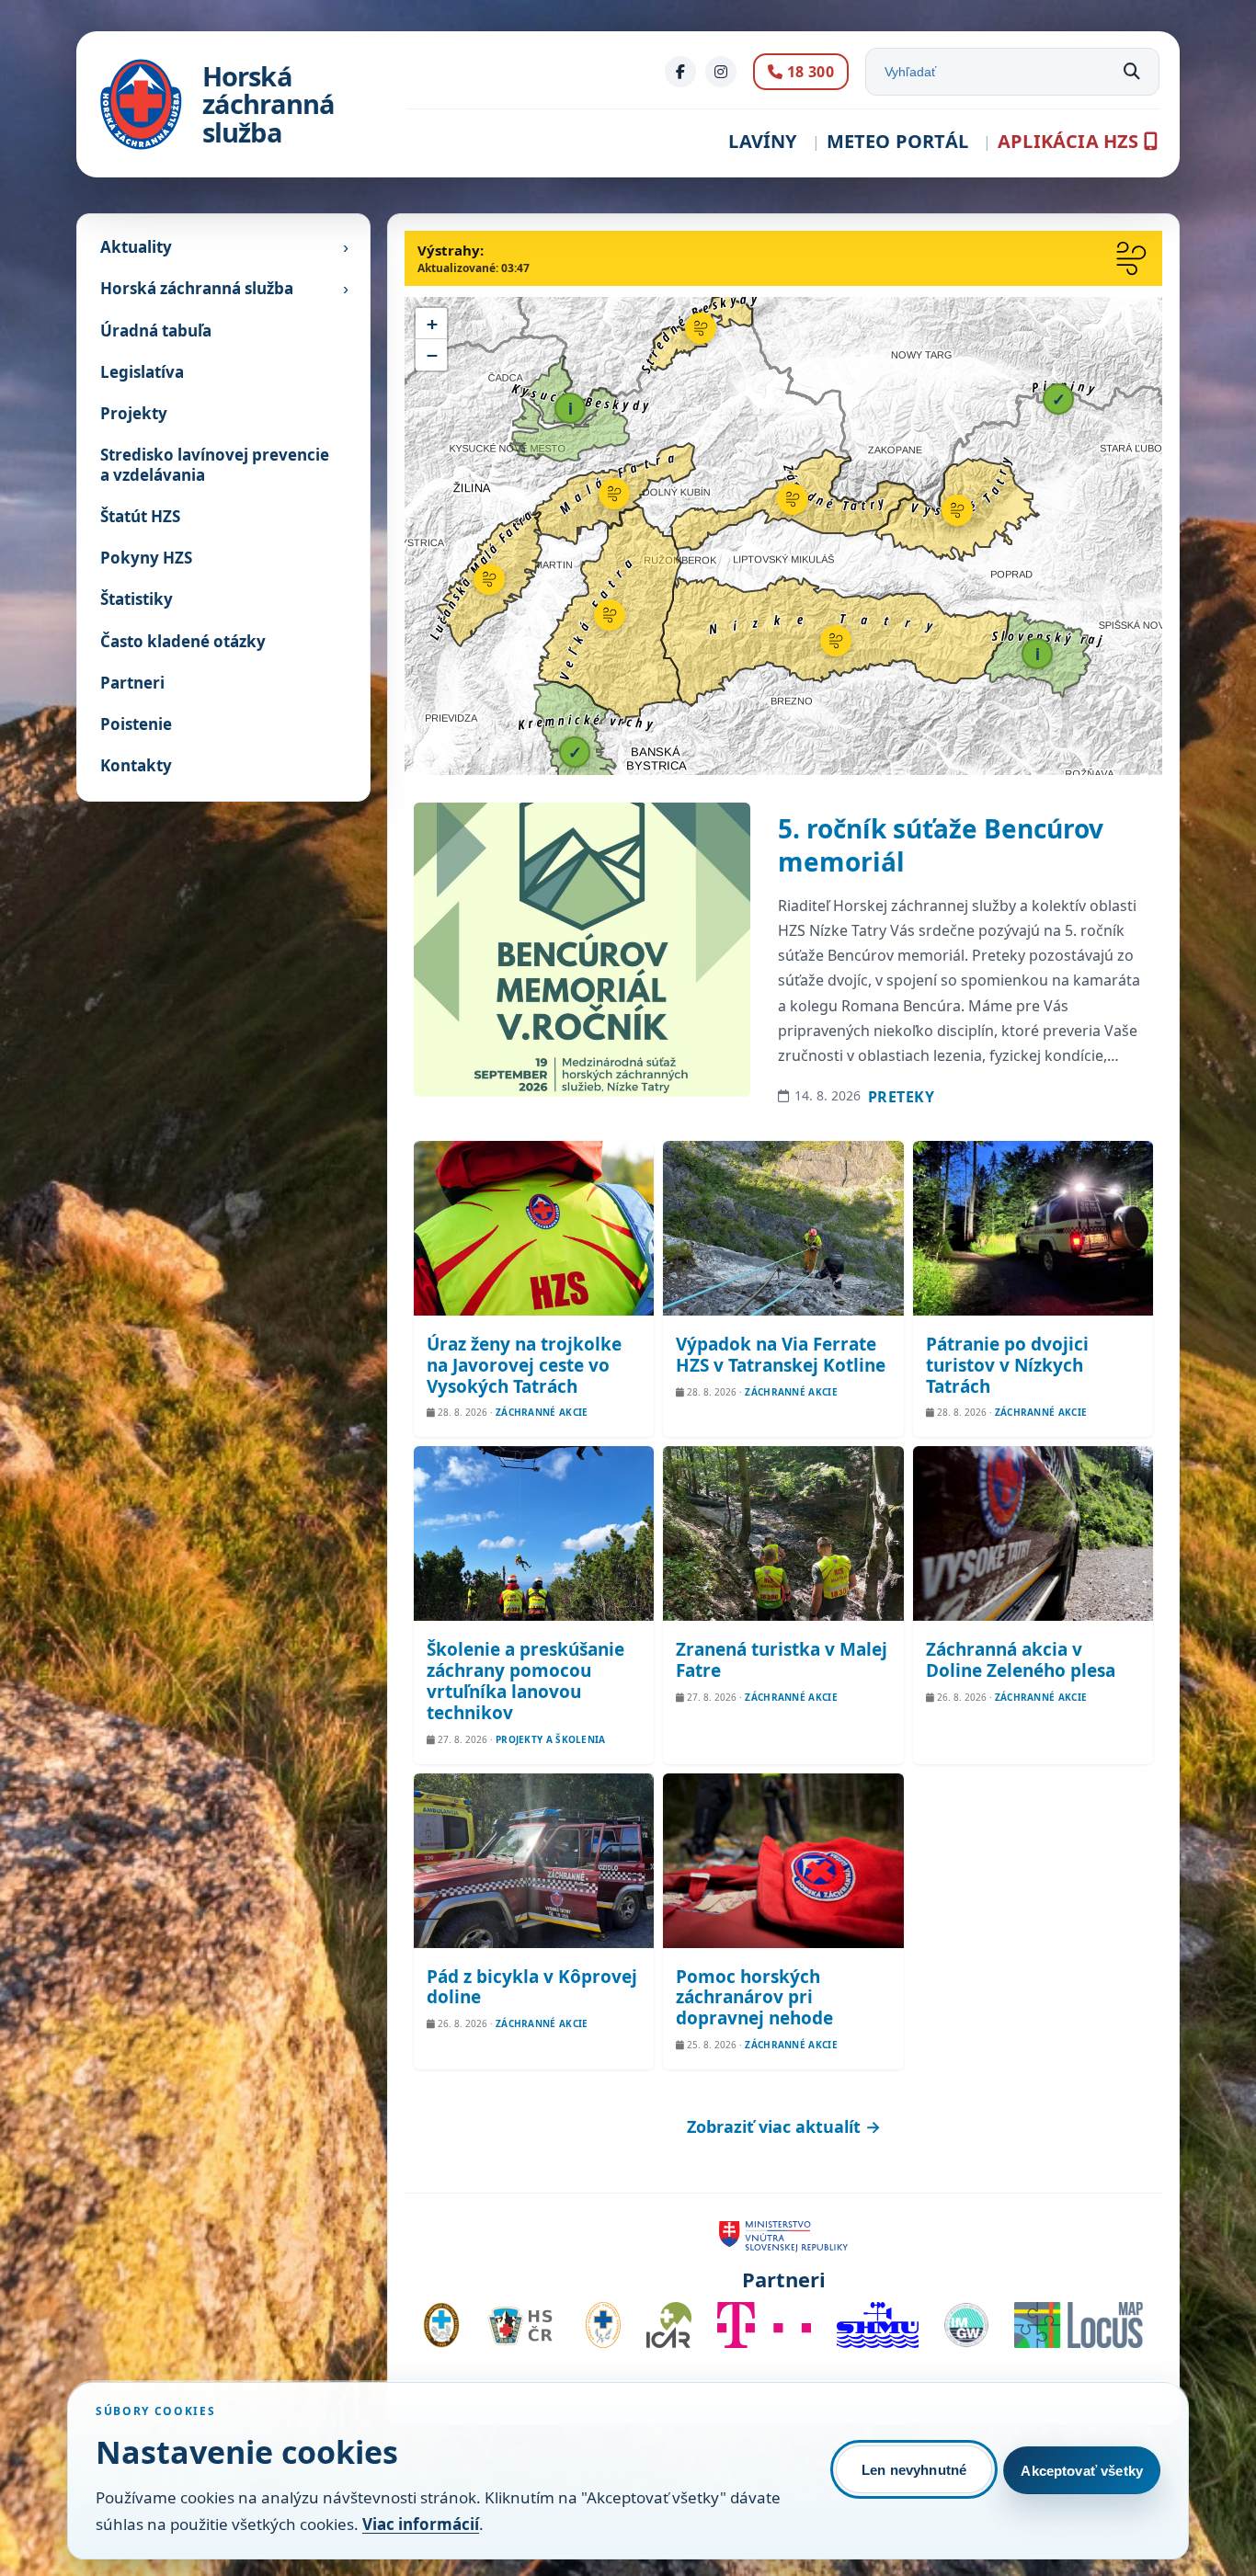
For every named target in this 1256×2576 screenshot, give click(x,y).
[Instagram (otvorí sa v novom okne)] (721, 72)
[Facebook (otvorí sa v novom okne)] (680, 72)
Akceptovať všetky (1082, 2471)
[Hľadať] (1132, 72)
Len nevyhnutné (914, 2470)
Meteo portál (897, 141)
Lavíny (762, 141)
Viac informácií (421, 2524)
